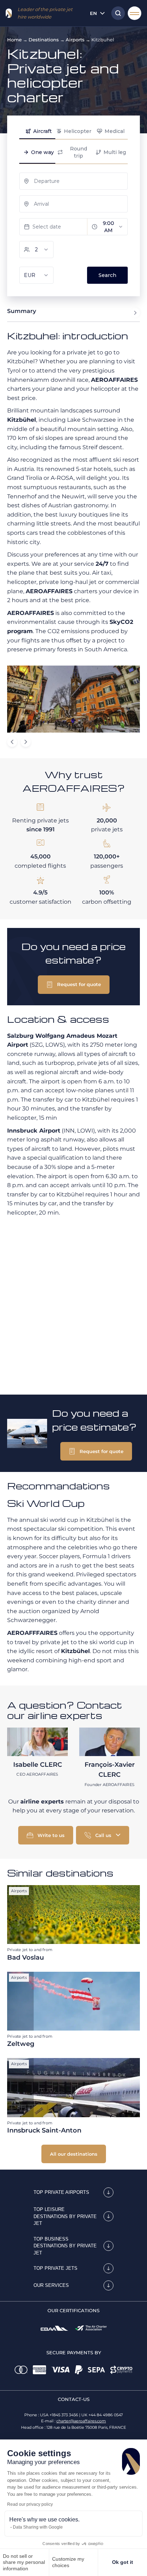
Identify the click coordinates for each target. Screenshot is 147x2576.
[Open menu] (135, 13)
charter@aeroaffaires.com (81, 2421)
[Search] (116, 13)
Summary (22, 311)
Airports (75, 40)
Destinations (44, 40)
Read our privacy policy (30, 2504)
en (93, 13)
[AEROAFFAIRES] (9, 13)
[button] (74, 985)
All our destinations (74, 2154)
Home (14, 40)
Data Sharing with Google (38, 2527)
